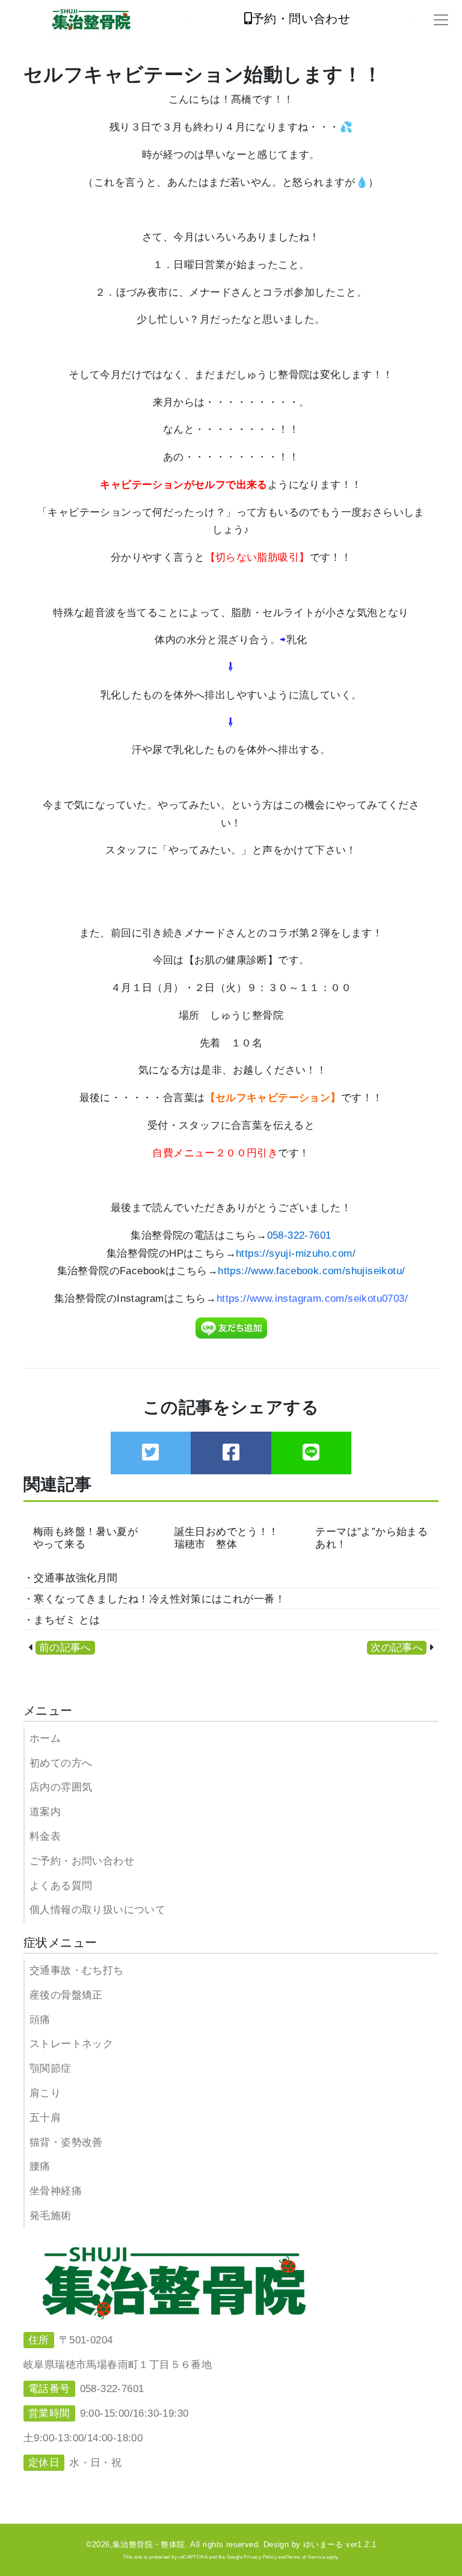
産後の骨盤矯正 (66, 1995)
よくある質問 (61, 1886)
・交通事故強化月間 (71, 1578)
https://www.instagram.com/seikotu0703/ (312, 1299)
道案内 (45, 1812)
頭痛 (40, 2020)
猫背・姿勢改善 (66, 2142)
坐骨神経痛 (56, 2191)
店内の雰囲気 (61, 1787)
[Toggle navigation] (441, 20)
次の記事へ (397, 1648)
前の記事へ (65, 1648)
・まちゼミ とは (62, 1620)
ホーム (45, 1738)
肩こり (45, 2093)
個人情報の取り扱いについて (97, 1910)
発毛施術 (51, 2216)
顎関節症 (51, 2068)
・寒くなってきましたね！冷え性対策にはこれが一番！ (154, 1599)
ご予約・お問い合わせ (82, 1861)
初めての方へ (61, 1763)
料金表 (45, 1836)
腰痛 (40, 2166)
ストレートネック (71, 2044)
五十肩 (45, 2118)
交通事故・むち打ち (77, 1970)
